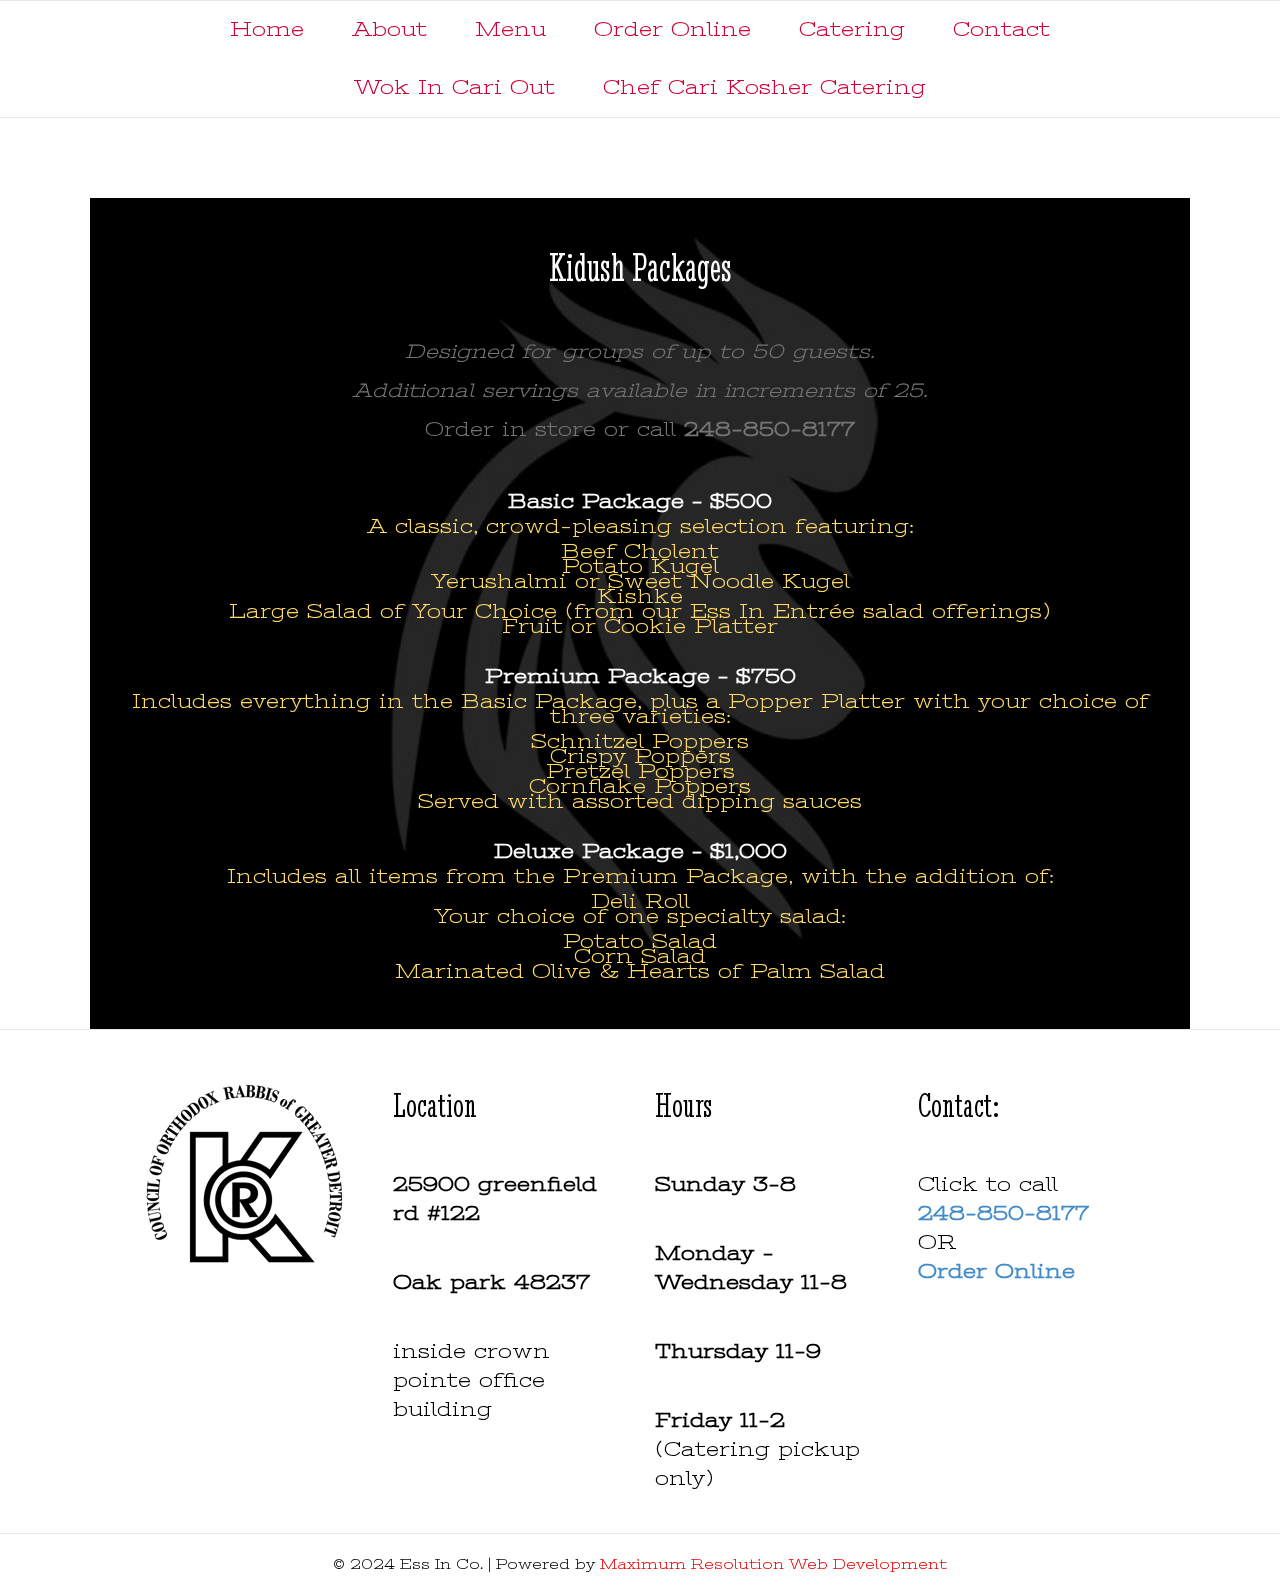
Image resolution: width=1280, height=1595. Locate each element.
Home (267, 29)
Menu (510, 29)
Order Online (672, 29)
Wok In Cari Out (454, 87)
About (389, 29)
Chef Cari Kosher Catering (764, 87)
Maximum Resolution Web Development (773, 1564)
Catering (852, 29)
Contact (1001, 29)
